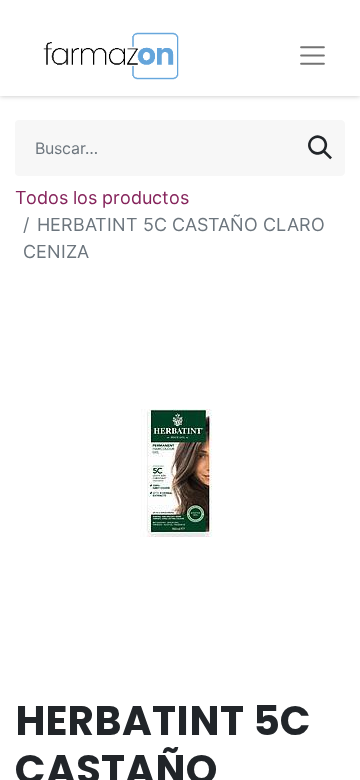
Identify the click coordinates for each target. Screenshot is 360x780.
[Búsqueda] (320, 148)
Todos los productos (102, 197)
